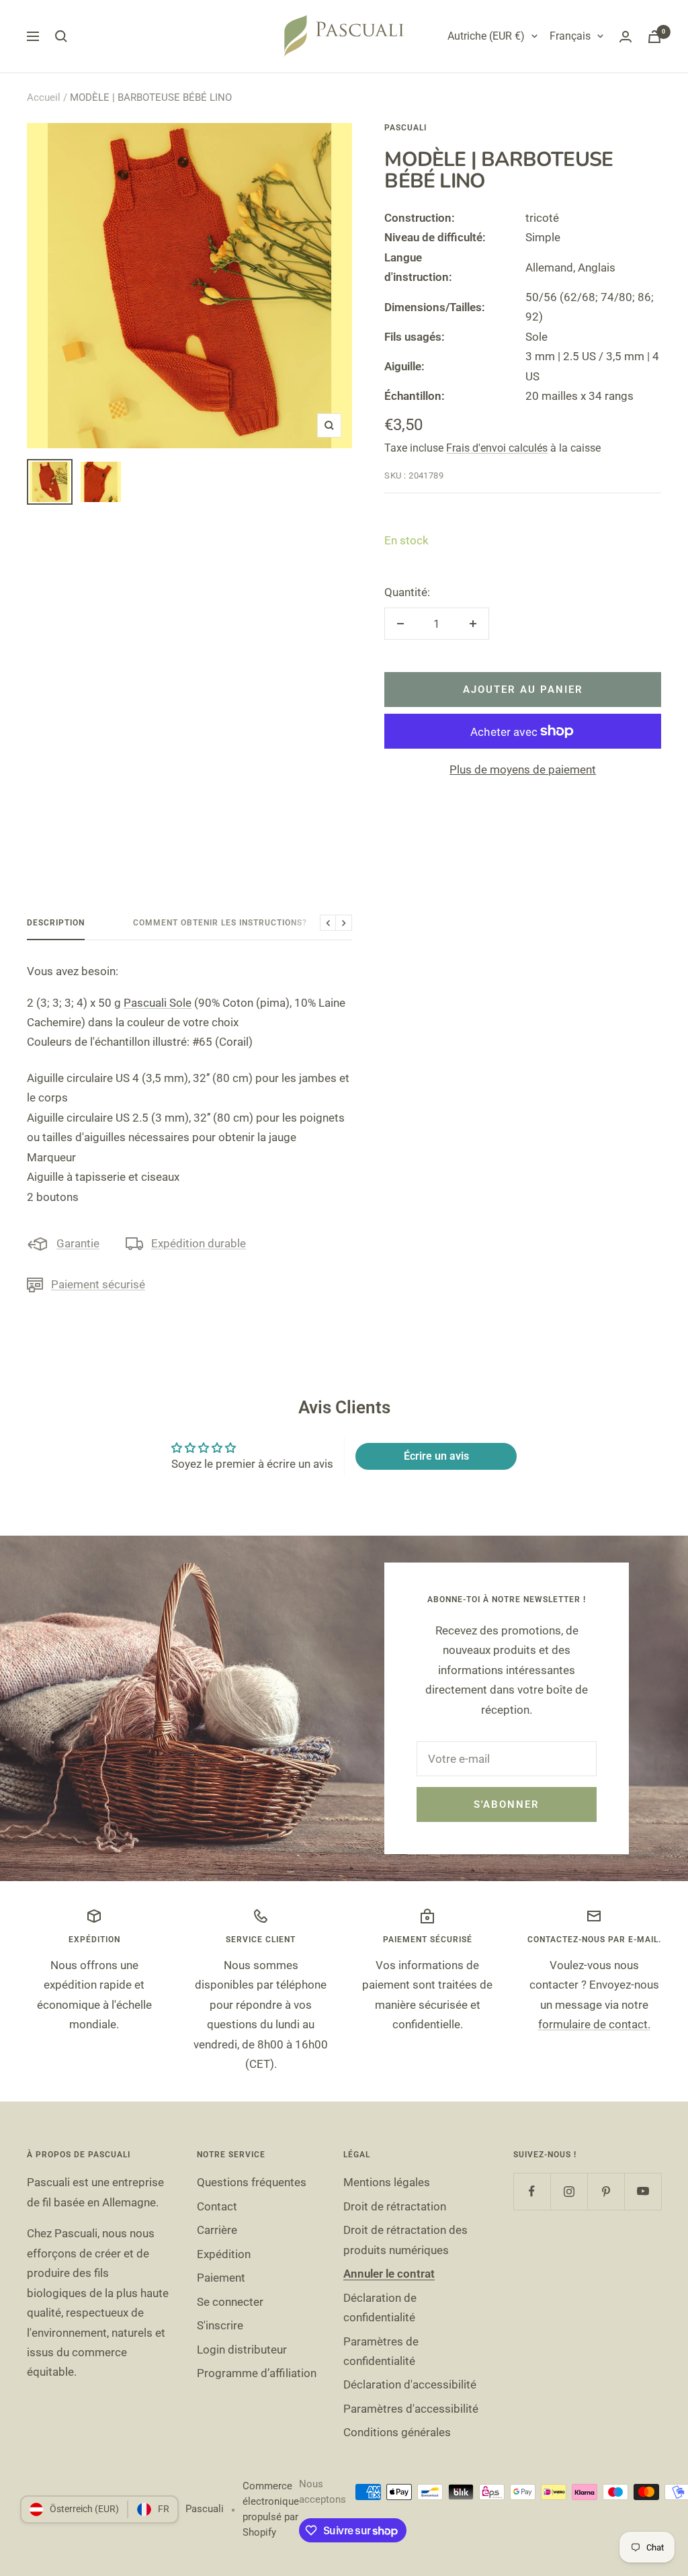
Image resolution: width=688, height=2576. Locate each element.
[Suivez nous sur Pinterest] (606, 2191)
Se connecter (230, 2302)
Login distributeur (242, 2350)
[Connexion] (626, 37)
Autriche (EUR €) (486, 36)
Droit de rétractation (395, 2206)
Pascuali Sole (158, 1003)
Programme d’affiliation (257, 2373)
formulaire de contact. (594, 2024)
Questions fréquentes (252, 2182)
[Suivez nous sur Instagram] (569, 2191)
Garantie (78, 1243)
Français (570, 36)
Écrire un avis (436, 1456)
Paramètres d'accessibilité (411, 2409)
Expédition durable (199, 1243)
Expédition (224, 2254)
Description (56, 923)
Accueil (44, 97)
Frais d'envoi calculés (497, 448)
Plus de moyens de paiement (523, 770)
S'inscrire (220, 2325)
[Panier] (654, 37)
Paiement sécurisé (98, 1284)
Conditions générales (397, 2432)
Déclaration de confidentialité (380, 2308)
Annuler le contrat (389, 2274)
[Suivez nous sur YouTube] (643, 2191)
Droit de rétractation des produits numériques (405, 2240)
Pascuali (405, 128)
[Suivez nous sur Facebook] (532, 2191)
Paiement (221, 2278)
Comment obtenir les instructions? (220, 923)
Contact (217, 2206)
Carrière (217, 2230)
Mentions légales (387, 2182)
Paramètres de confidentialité (381, 2351)
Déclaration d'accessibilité (410, 2384)
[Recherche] (61, 36)
